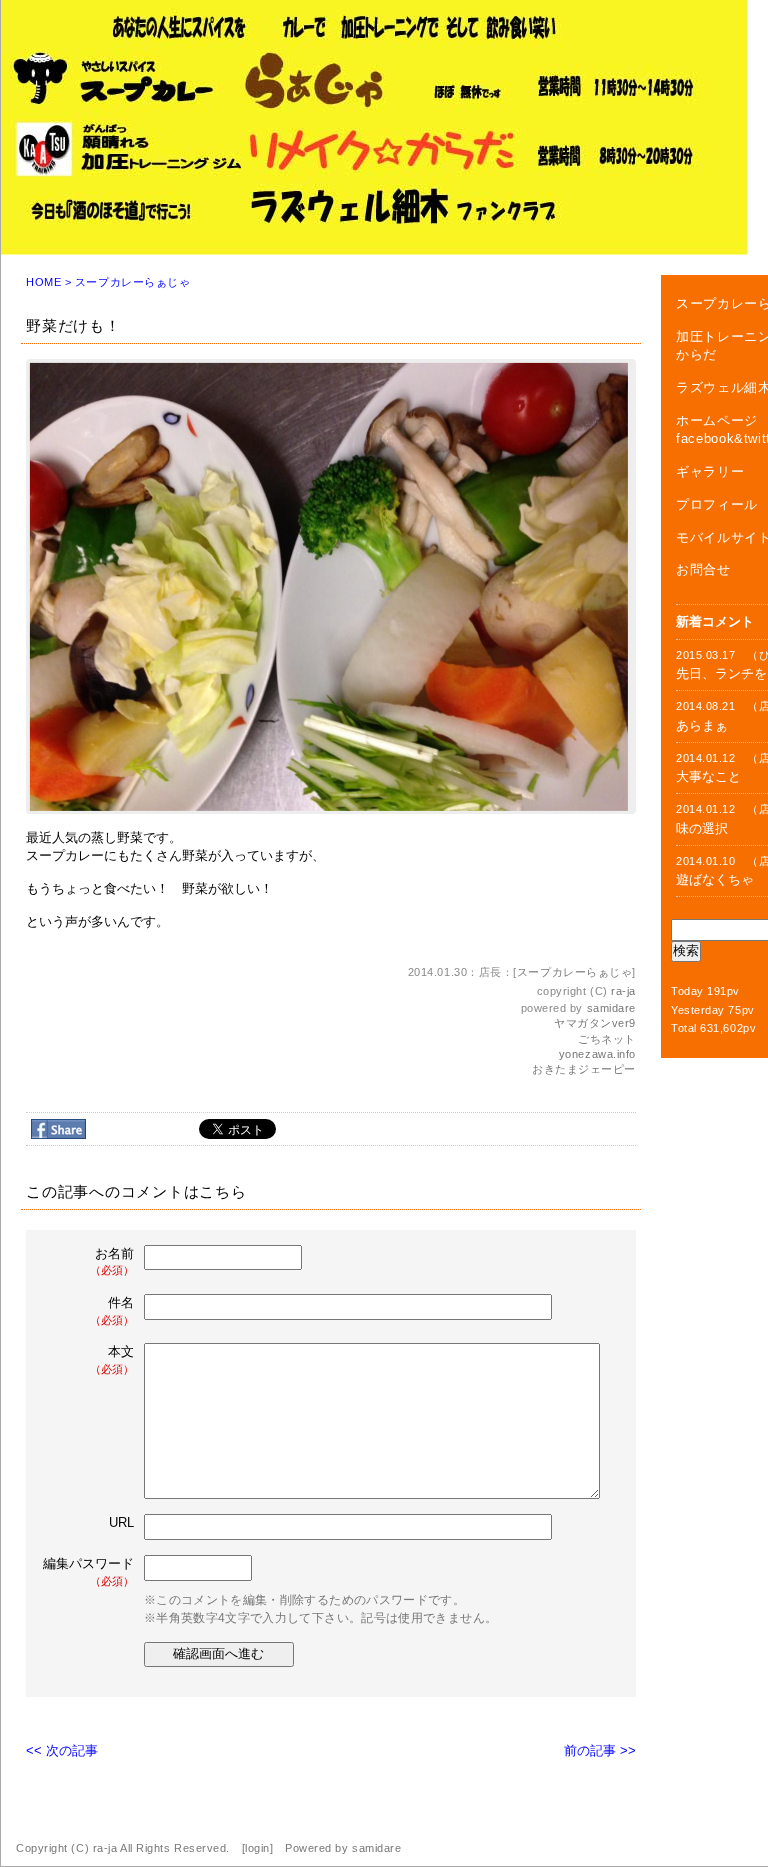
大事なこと (708, 776)
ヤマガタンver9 (595, 1023)
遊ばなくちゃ (715, 879)
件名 (112, 1310)
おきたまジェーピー (584, 1069)
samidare (611, 1008)
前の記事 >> (600, 1750)
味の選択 (702, 828)
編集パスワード (88, 1571)
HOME (43, 282)
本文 (112, 1359)
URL (121, 1522)
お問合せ (703, 569)
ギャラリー (710, 471)
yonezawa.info (597, 1054)
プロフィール (717, 504)
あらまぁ (702, 725)
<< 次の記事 (62, 1750)
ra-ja (623, 991)
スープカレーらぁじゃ (133, 282)
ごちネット (607, 1039)
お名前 (112, 1261)
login (257, 1848)
